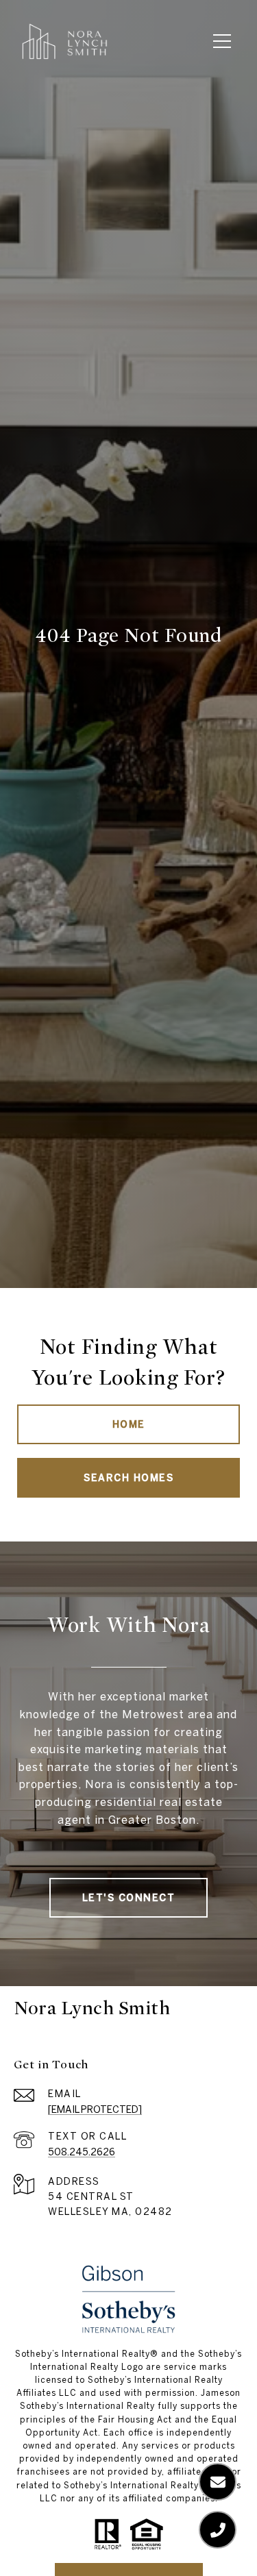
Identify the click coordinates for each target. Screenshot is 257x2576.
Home (129, 1424)
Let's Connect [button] (129, 1898)
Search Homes (128, 1478)
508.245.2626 (82, 2152)
